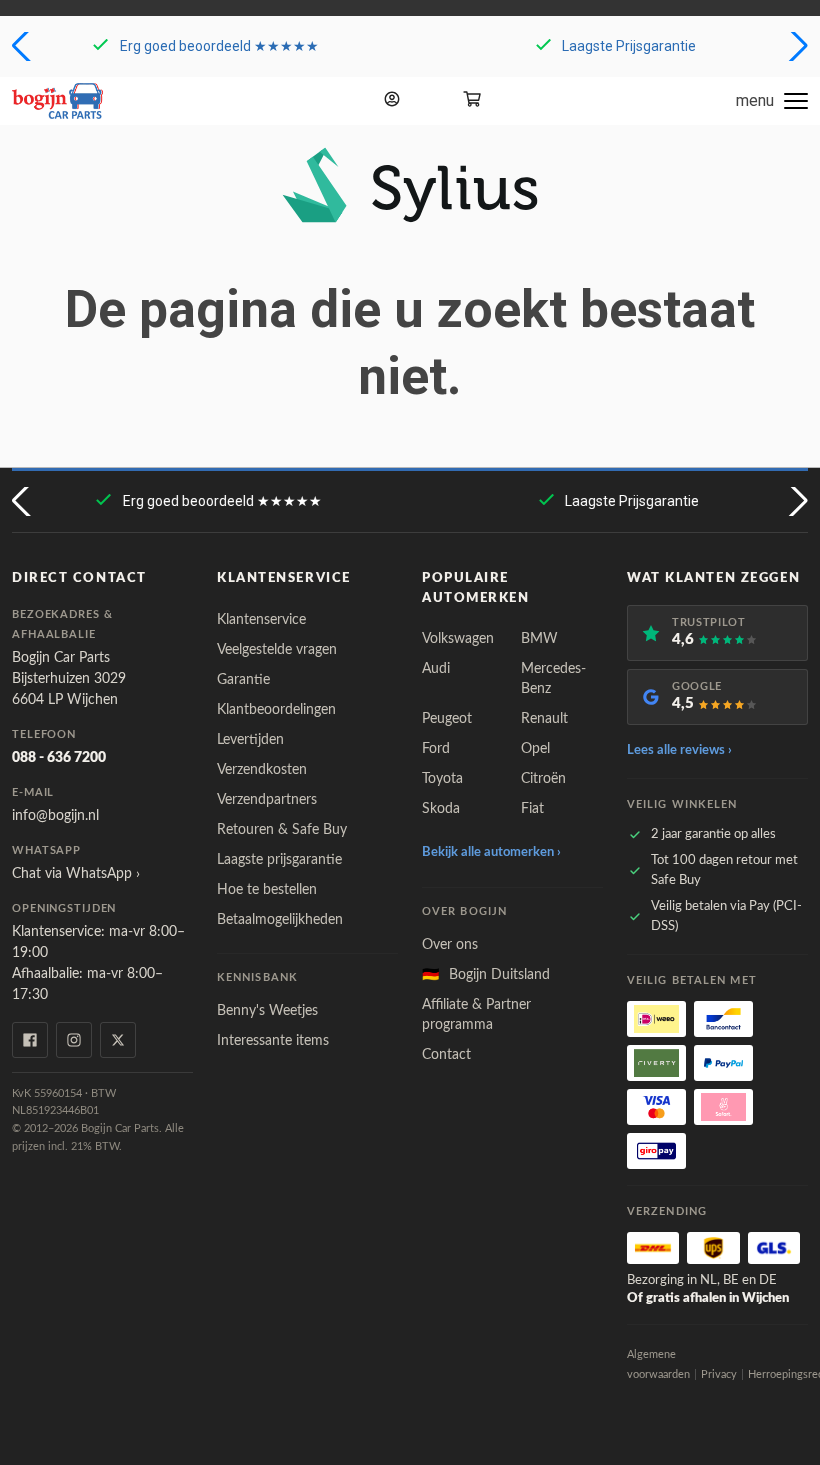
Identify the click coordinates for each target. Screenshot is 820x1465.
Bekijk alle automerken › (491, 852)
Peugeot (447, 719)
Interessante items (273, 1041)
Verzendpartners (267, 800)
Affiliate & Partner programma (476, 1015)
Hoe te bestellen (267, 890)
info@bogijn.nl (55, 816)
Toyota (442, 779)
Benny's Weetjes (267, 1011)
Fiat (532, 809)
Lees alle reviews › (679, 750)
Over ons (450, 945)
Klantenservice (261, 620)
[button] (23, 46)
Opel (535, 749)
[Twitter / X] (118, 1040)
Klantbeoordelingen (276, 710)
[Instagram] (74, 1040)
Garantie (243, 680)
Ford (436, 749)
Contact (446, 1055)
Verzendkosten (262, 770)
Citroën (543, 779)
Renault (544, 719)
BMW (539, 639)
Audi (436, 669)
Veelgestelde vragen (277, 650)
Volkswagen (458, 639)
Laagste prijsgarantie (279, 860)
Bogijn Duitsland (486, 975)
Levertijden (250, 740)
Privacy (719, 1374)
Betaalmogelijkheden (280, 920)
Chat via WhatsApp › (76, 874)
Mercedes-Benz (553, 679)
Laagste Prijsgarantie (629, 46)
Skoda (441, 809)
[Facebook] (30, 1040)
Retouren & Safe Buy (282, 830)
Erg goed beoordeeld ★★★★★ (219, 46)
